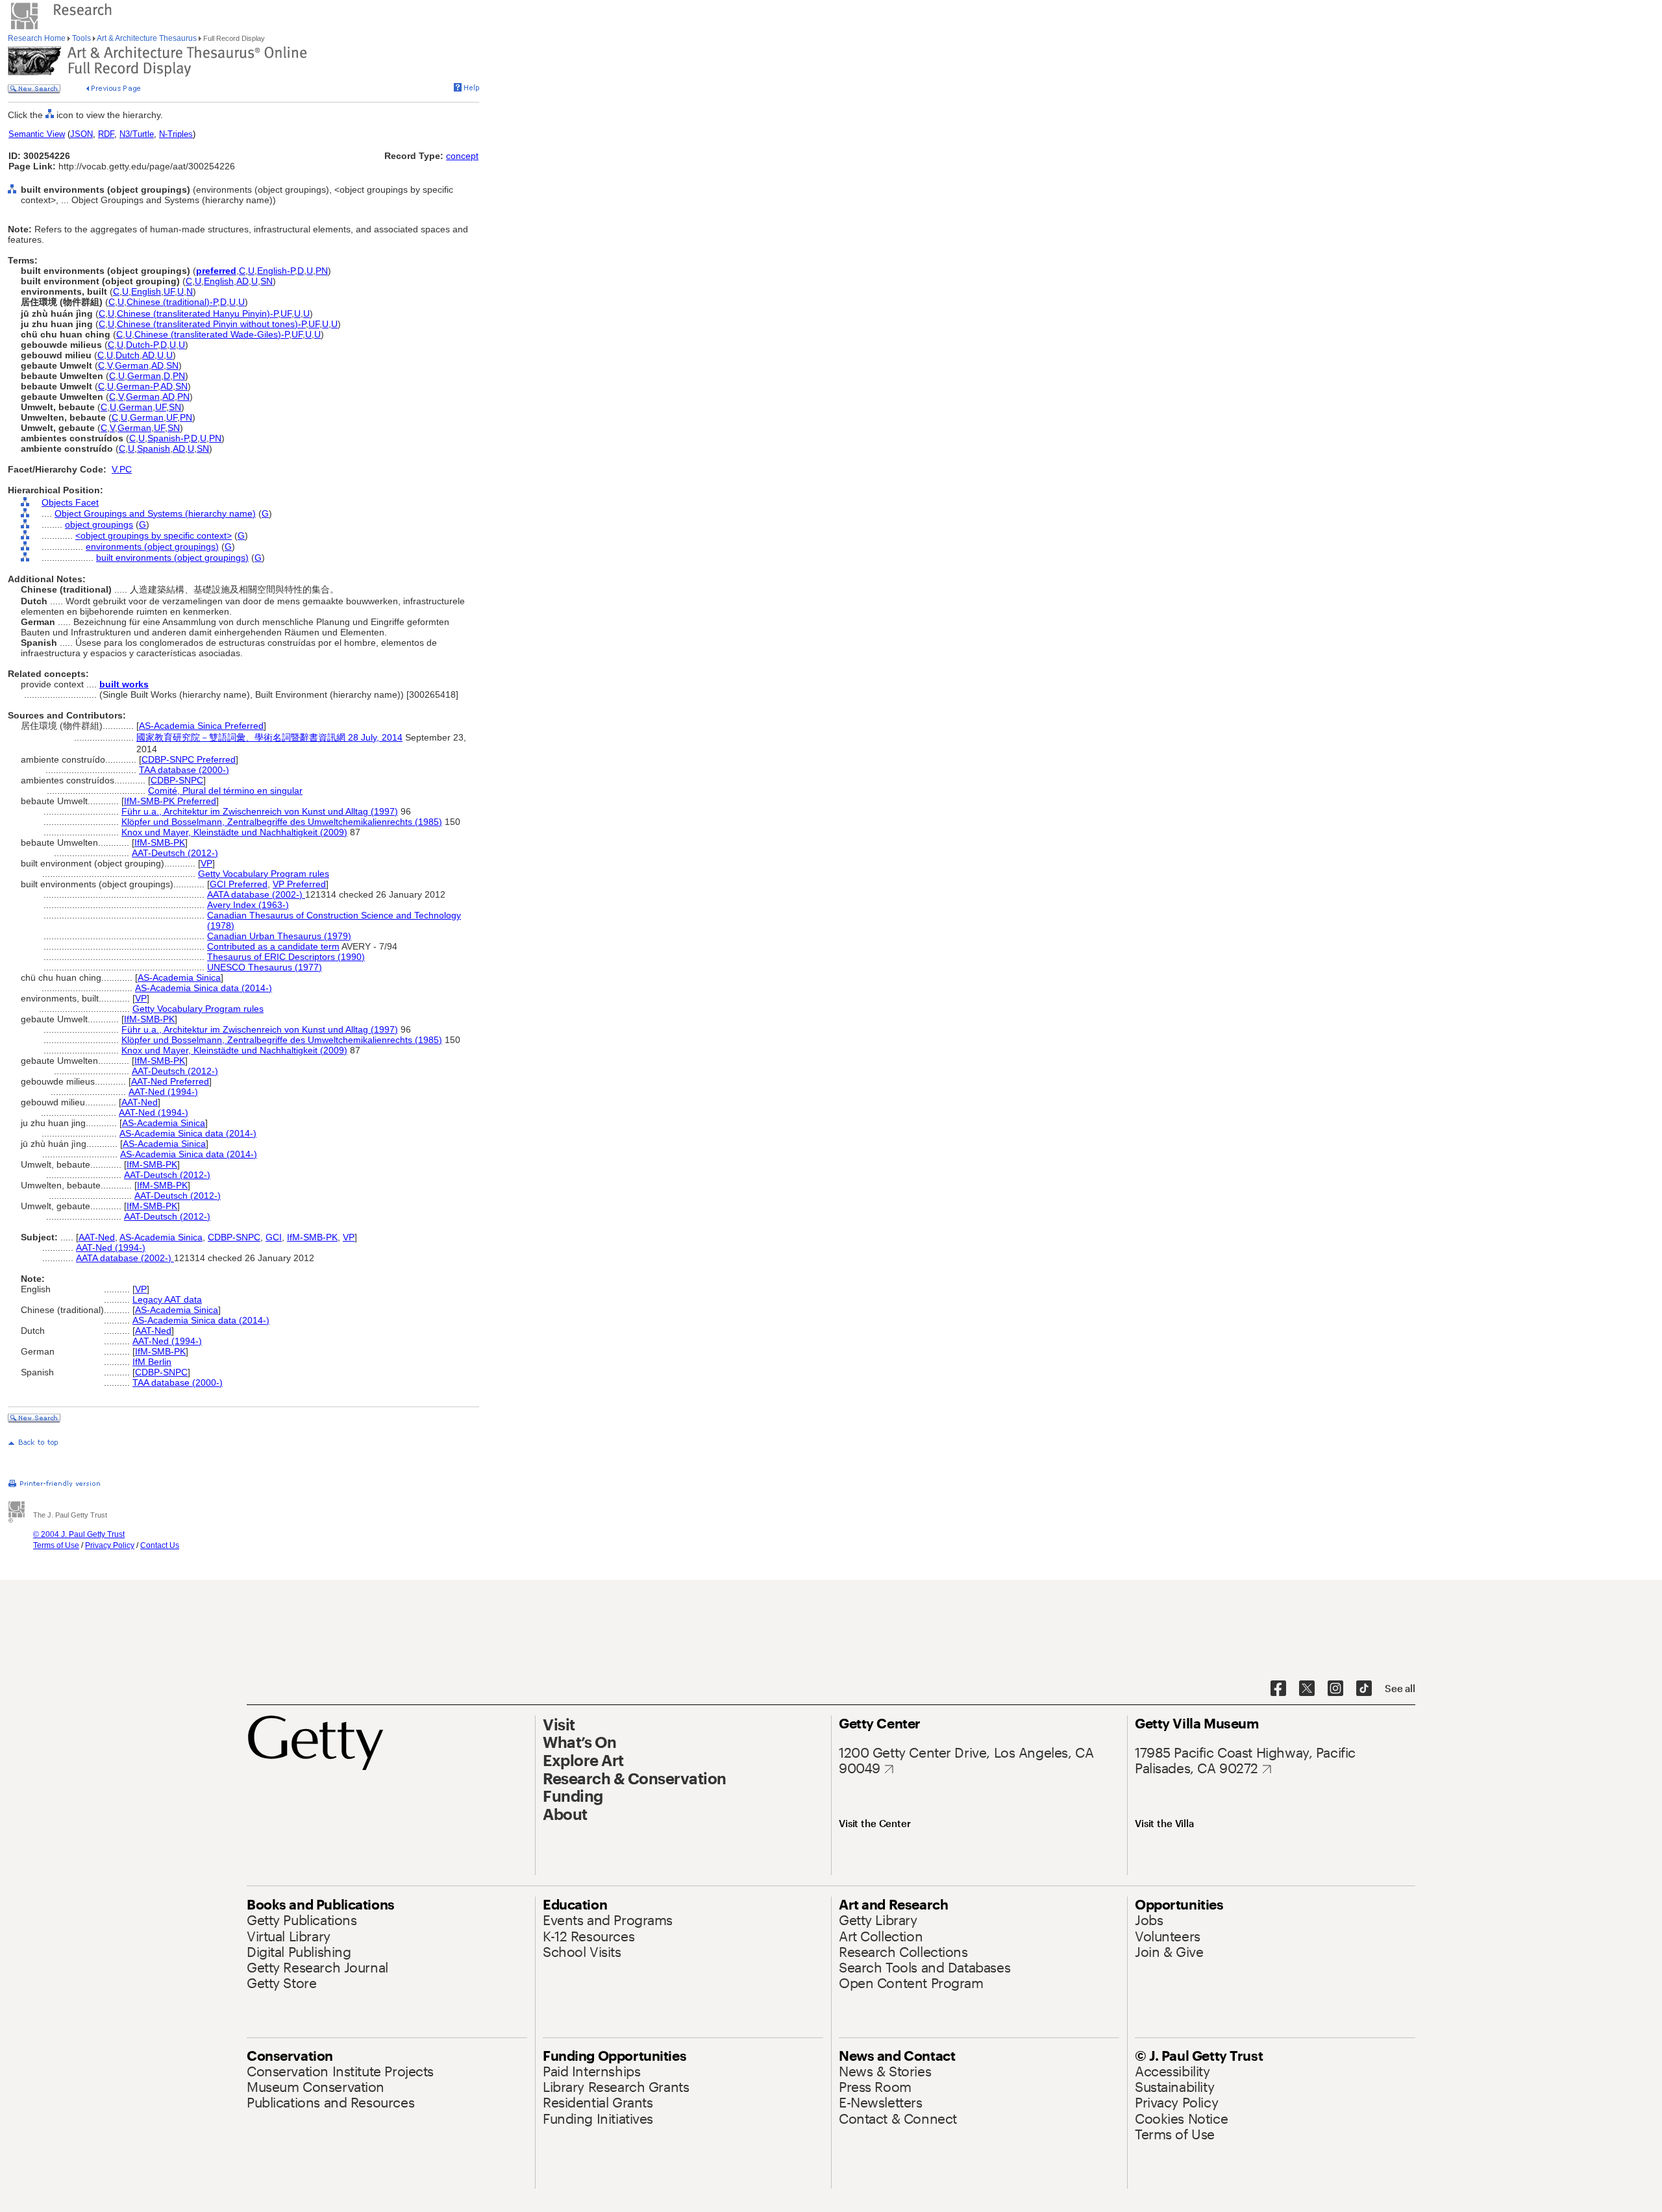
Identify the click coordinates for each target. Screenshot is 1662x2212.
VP (206, 863)
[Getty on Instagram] (1335, 1689)
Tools (81, 38)
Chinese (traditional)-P (172, 302)
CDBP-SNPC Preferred (189, 759)
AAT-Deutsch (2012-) (175, 853)
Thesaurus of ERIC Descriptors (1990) (286, 957)
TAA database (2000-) (184, 770)
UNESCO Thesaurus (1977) (265, 967)
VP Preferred (299, 884)
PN (322, 271)
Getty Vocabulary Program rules (264, 874)
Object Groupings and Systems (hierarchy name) (155, 513)
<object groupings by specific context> (154, 535)
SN (267, 281)
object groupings (99, 524)
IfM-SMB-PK (160, 842)
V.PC (122, 469)
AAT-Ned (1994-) (163, 1092)
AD (242, 281)
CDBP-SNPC (177, 780)
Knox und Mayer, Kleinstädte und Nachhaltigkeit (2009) (234, 832)
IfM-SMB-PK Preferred (170, 801)
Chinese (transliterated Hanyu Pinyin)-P (197, 313)
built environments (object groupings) (172, 558)
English (219, 281)
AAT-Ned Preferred (170, 1081)
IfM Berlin (152, 1362)
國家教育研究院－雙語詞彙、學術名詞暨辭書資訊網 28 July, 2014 (269, 737)
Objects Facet (70, 502)
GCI (274, 1237)
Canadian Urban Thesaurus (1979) (279, 936)
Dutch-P (142, 345)
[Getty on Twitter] (1307, 1689)
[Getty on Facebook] (1278, 1689)
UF (169, 291)
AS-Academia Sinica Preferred (201, 726)
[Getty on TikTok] (1364, 1689)
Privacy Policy (110, 1545)
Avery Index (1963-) (248, 905)
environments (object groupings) (152, 547)
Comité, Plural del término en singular (225, 791)
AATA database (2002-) (256, 894)
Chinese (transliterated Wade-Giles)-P (212, 334)
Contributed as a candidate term (273, 946)
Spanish (154, 449)
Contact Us (160, 1545)
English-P (276, 271)
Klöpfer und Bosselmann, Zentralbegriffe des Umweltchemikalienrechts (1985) (282, 822)
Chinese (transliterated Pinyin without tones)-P (211, 324)
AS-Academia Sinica (179, 977)
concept (462, 156)
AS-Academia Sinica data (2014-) (204, 988)
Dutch (128, 355)
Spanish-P (168, 438)
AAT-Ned (140, 1102)
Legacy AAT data (167, 1299)
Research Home (38, 38)
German (132, 365)
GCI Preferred (239, 884)
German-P (137, 386)
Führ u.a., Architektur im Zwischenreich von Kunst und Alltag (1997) (260, 811)
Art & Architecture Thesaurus (147, 38)
